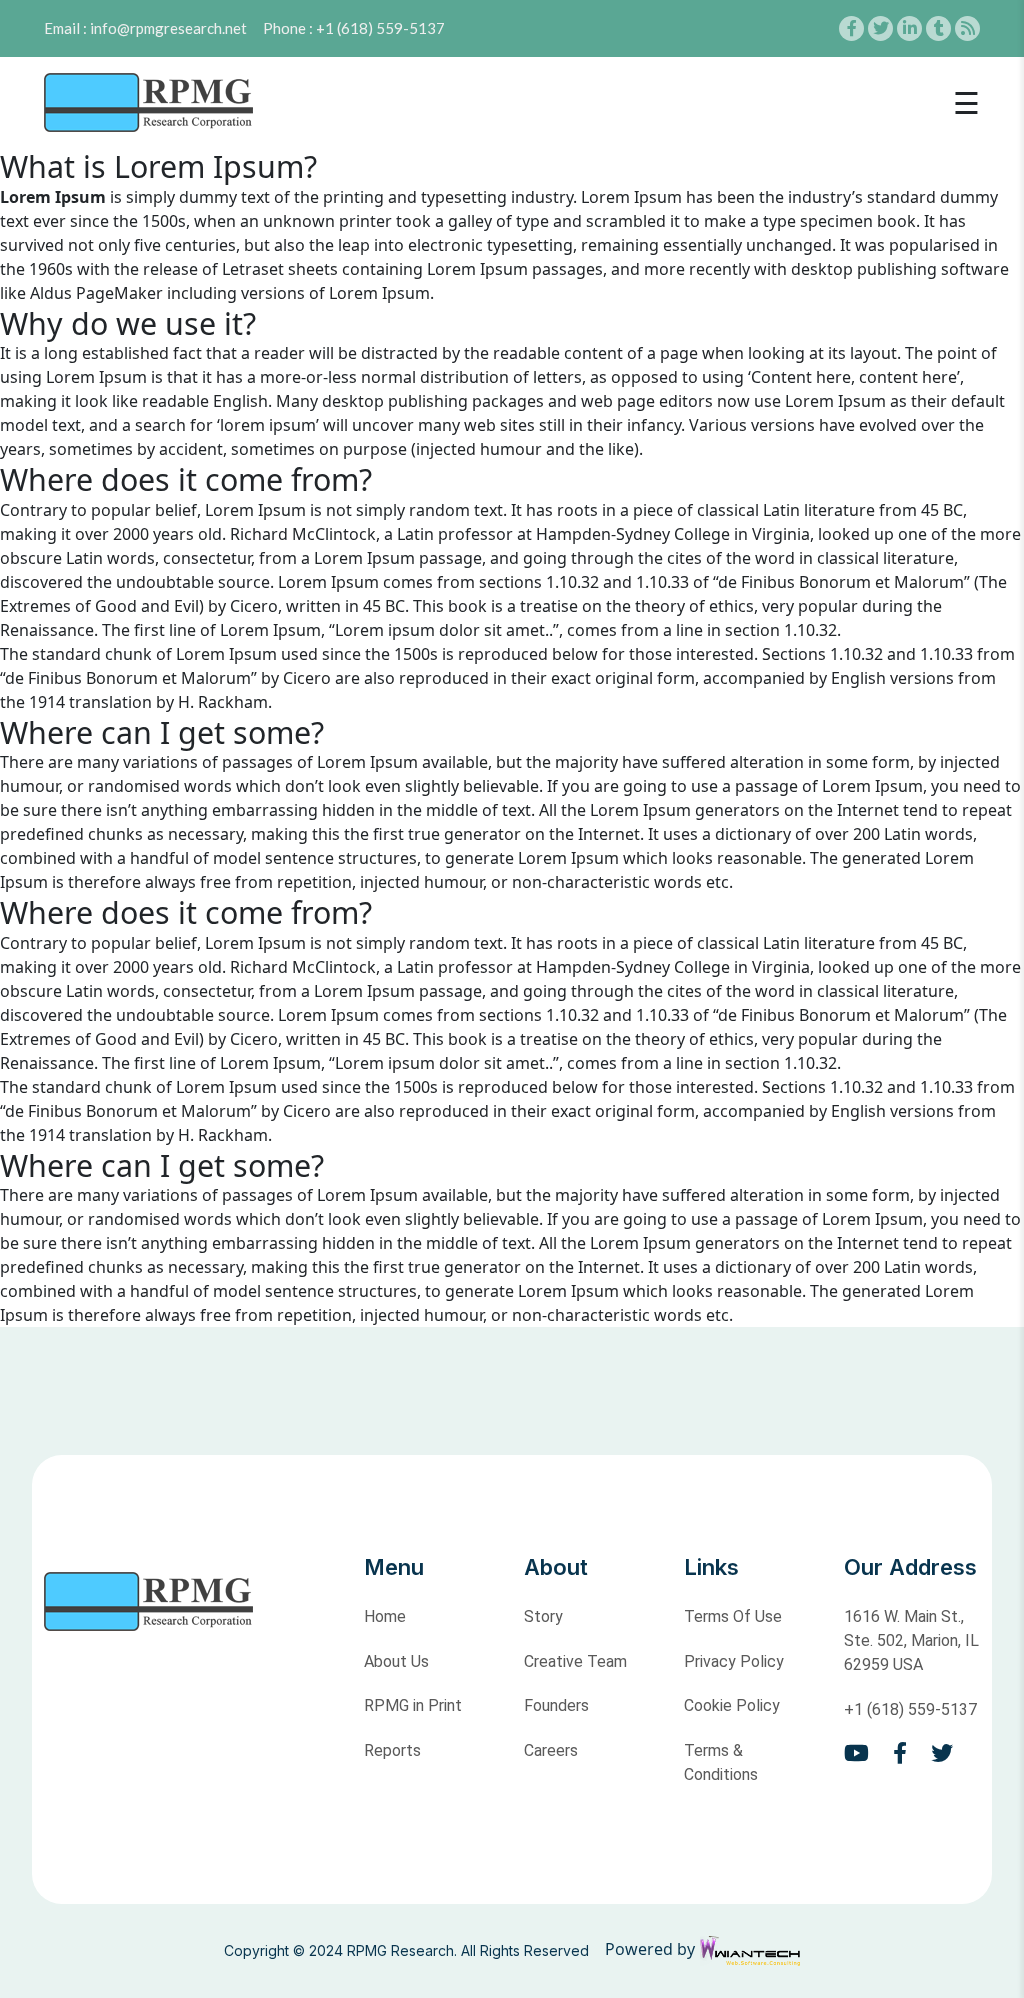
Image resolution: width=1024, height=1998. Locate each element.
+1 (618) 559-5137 (910, 1709)
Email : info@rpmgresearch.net (145, 28)
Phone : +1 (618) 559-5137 (354, 28)
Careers (551, 1750)
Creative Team (575, 1661)
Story (543, 1616)
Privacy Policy (734, 1661)
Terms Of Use (733, 1616)
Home (385, 1616)
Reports (392, 1750)
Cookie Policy (732, 1705)
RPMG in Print (413, 1705)
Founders (556, 1705)
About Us (396, 1661)
